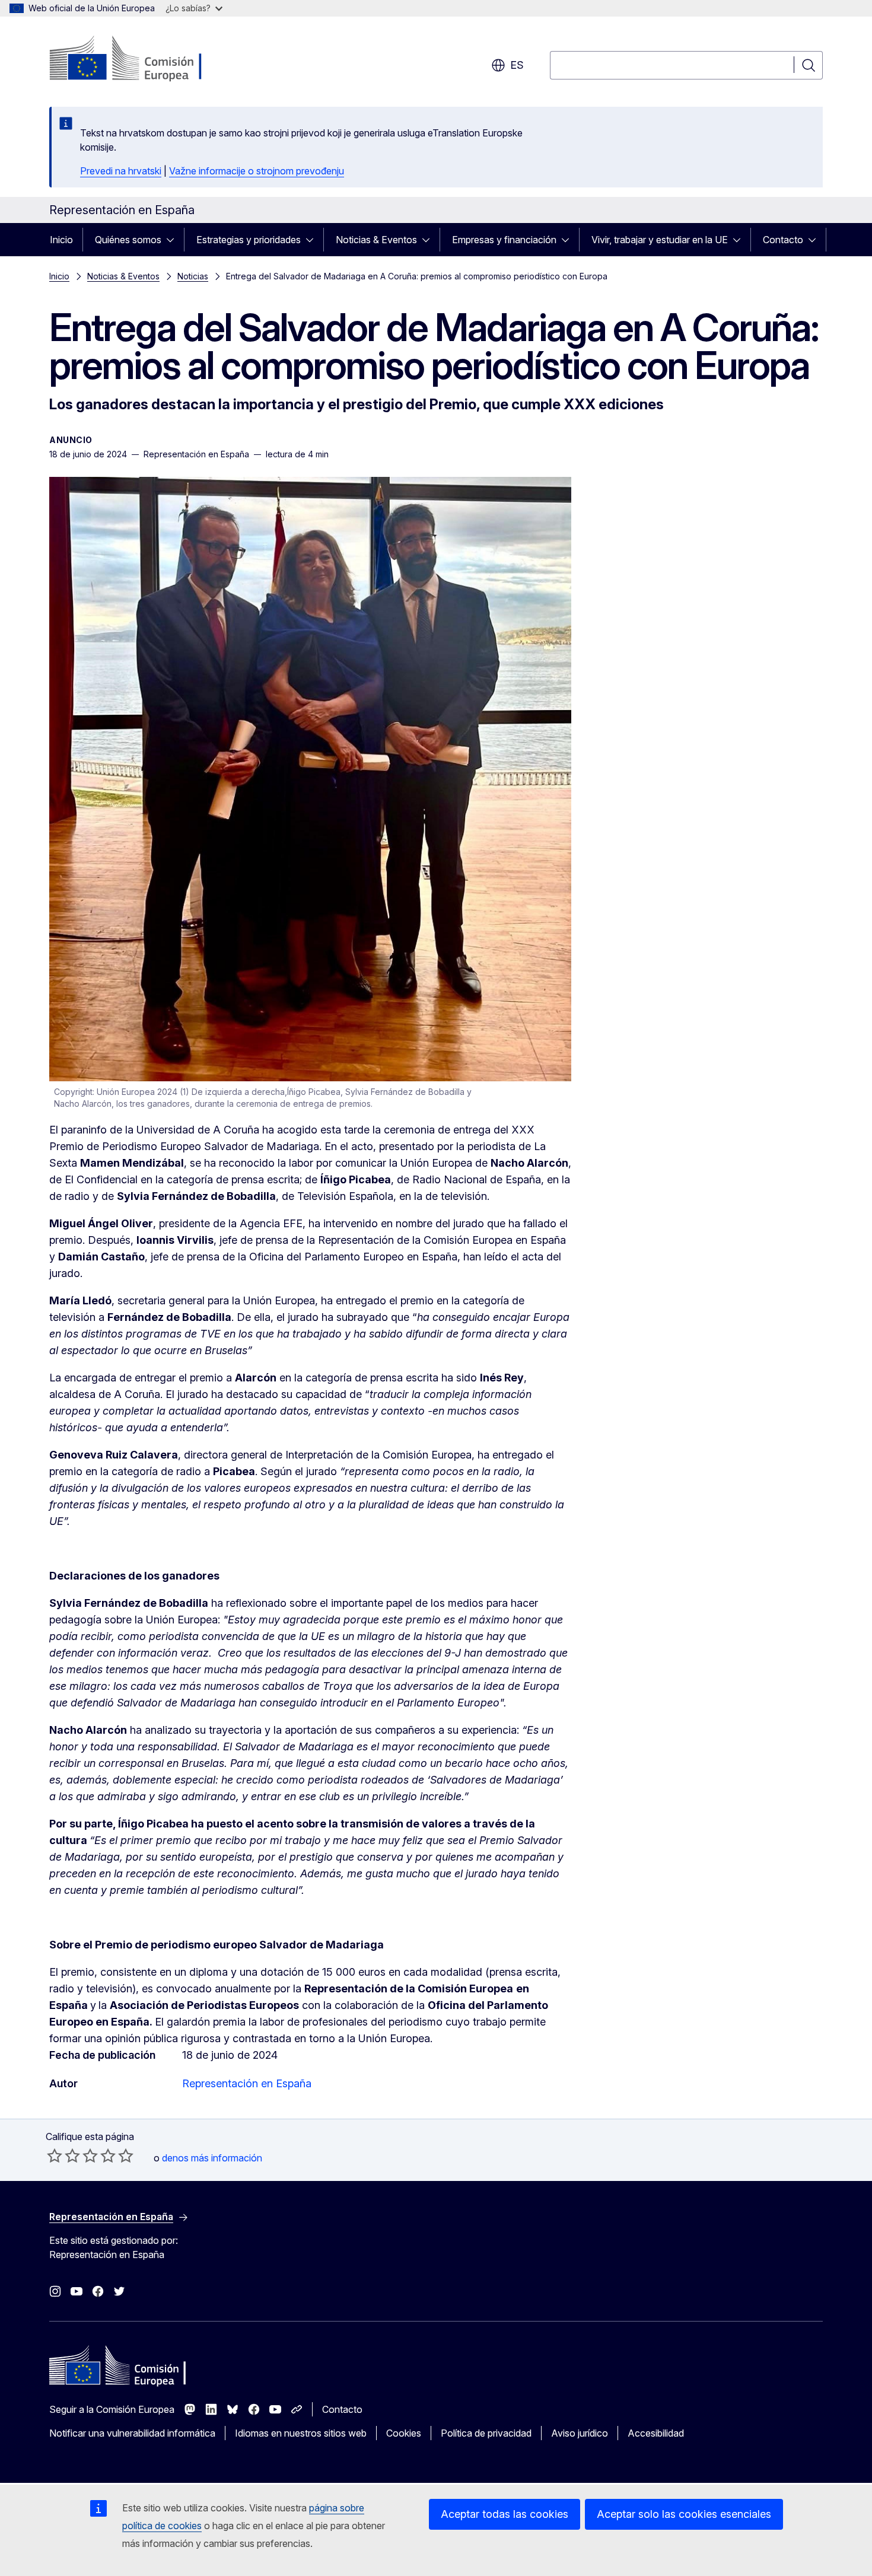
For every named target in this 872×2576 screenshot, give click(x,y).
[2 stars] (63, 2155)
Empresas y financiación (504, 240)
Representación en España (247, 2083)
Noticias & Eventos (376, 240)
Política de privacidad (486, 2433)
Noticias (193, 276)
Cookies (404, 2433)
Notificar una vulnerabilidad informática (132, 2433)
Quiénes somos (128, 240)
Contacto (783, 240)
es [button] (517, 65)
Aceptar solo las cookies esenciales (684, 2514)
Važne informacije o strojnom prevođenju (257, 171)
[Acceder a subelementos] (174, 240)
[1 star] (55, 2155)
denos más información (212, 2158)
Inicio (61, 240)
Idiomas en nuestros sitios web (301, 2433)
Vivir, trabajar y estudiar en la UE (660, 240)
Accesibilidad (656, 2433)
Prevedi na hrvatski (121, 171)
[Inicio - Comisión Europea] (145, 59)
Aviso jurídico (580, 2433)
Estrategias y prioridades (249, 240)
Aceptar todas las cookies (505, 2514)
